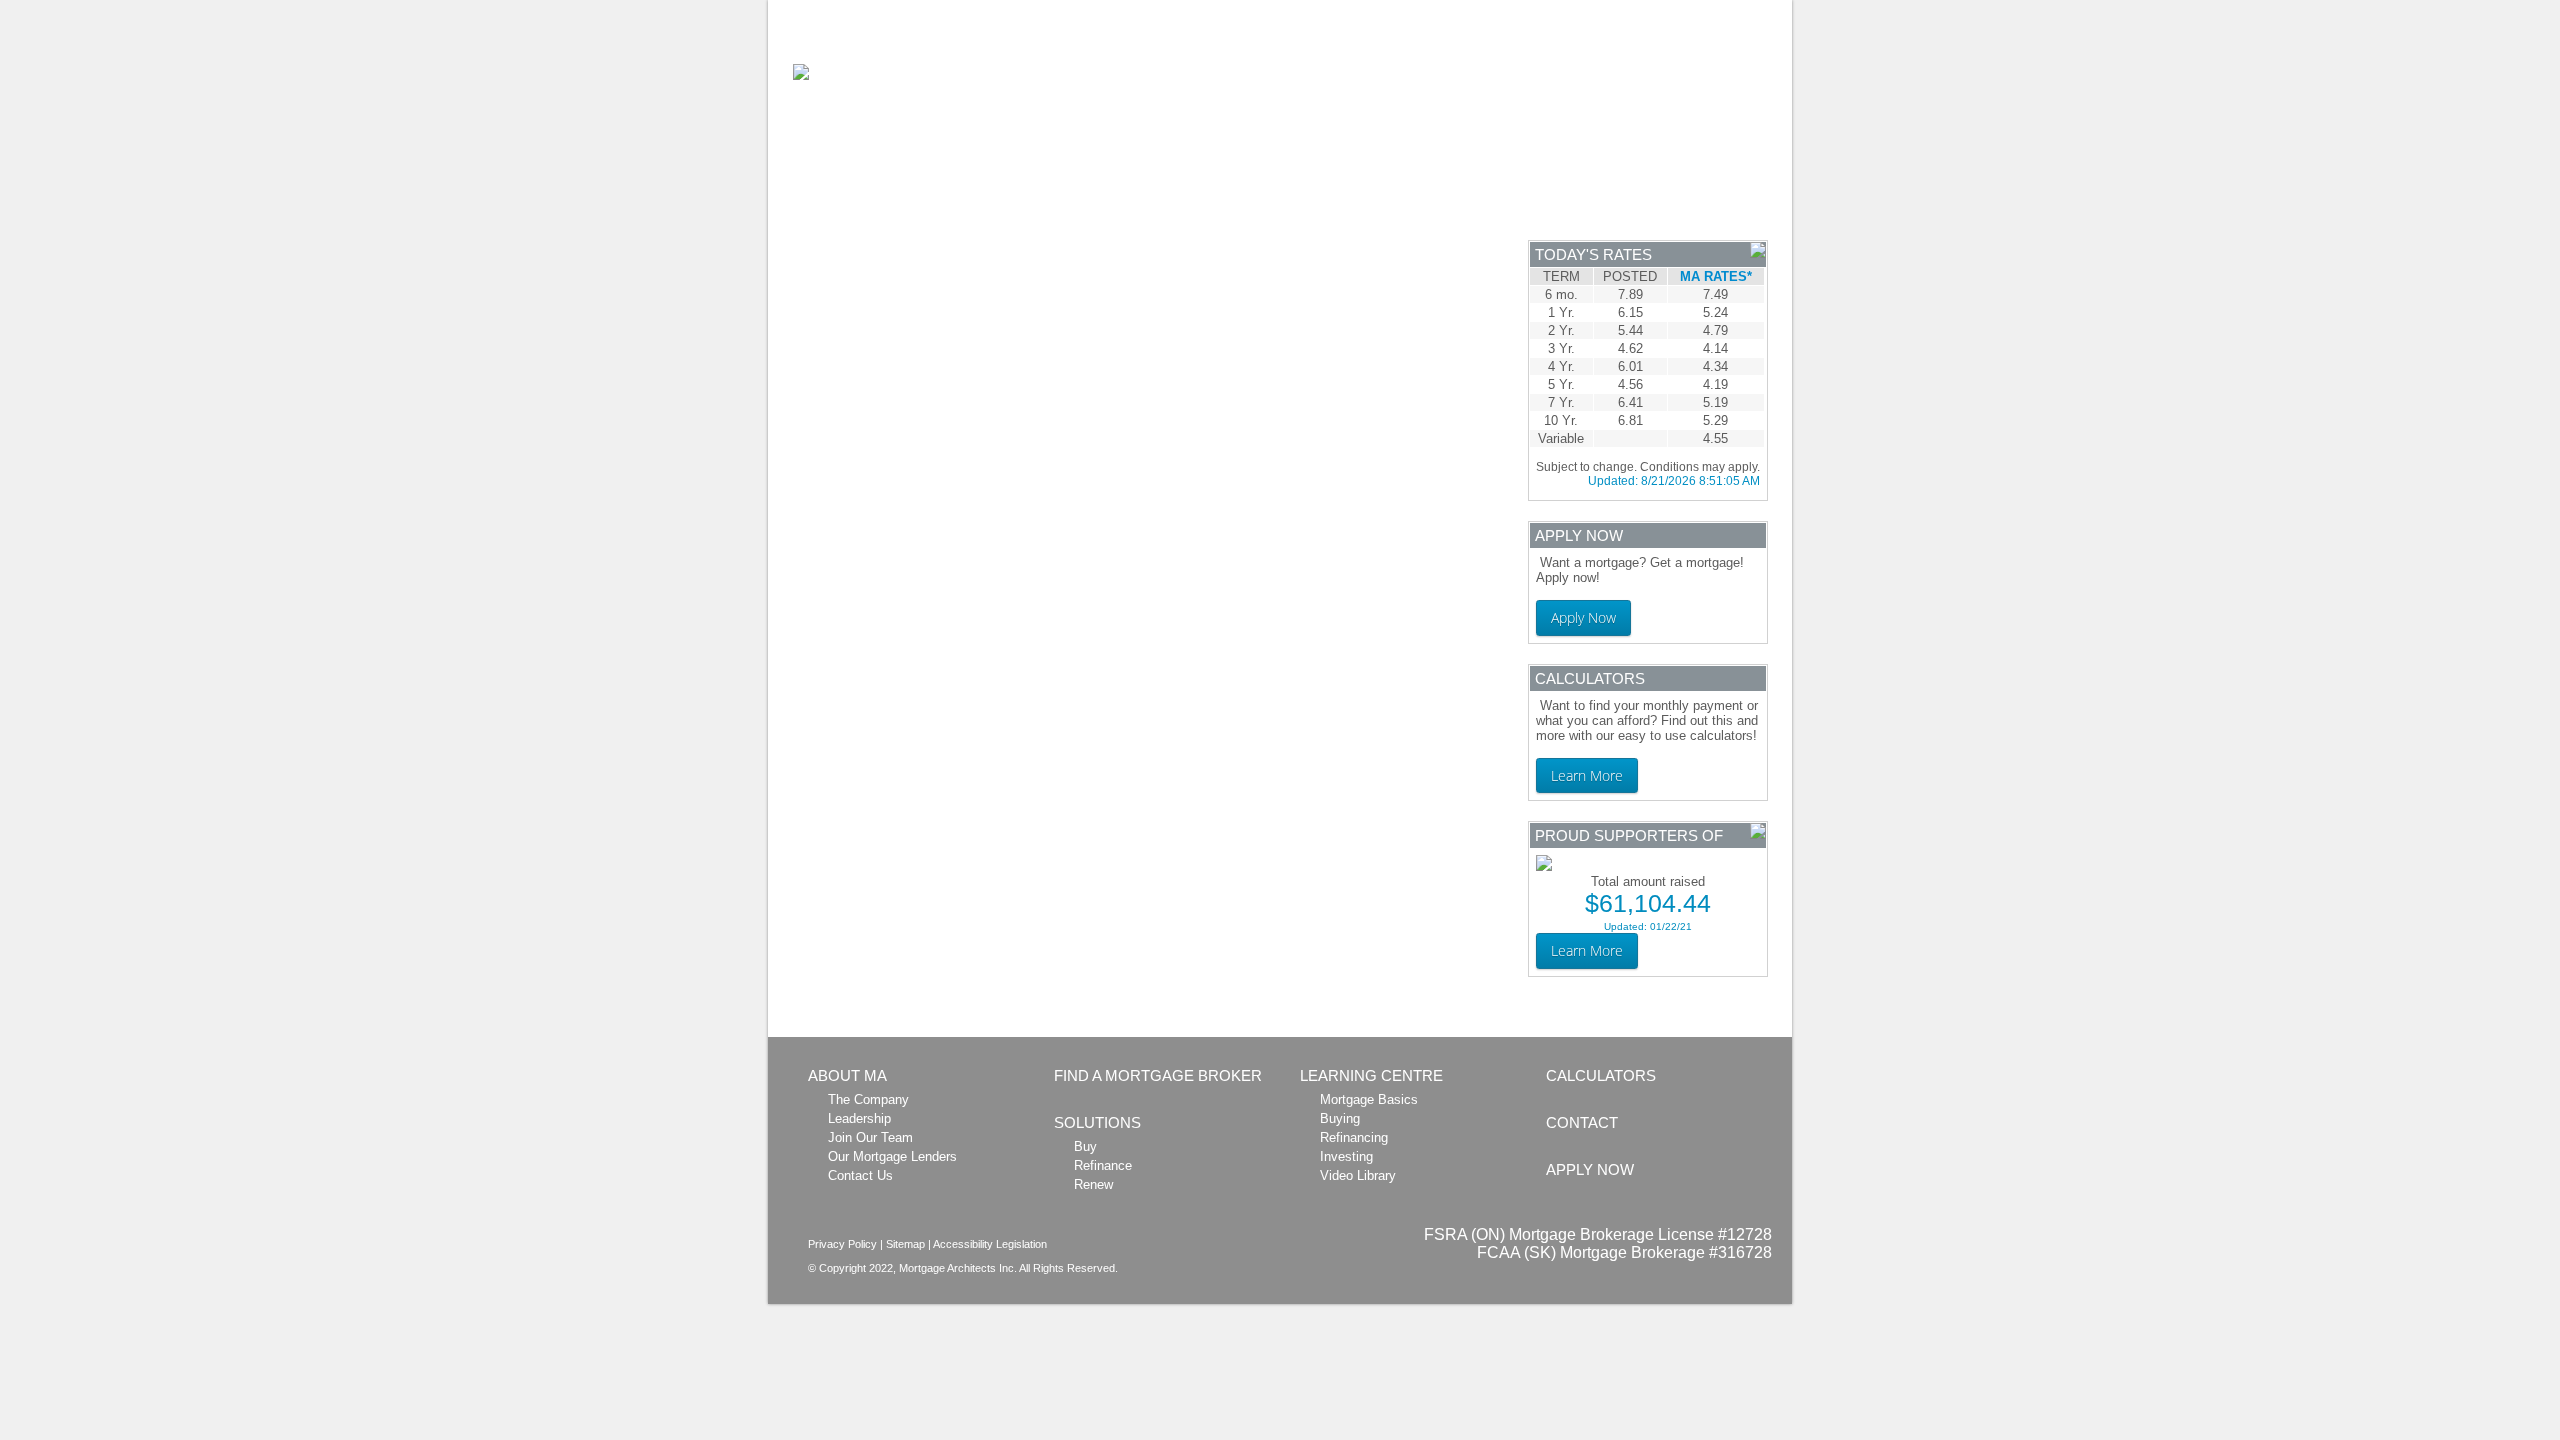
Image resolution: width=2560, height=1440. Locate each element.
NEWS (1610, 203)
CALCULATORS (1297, 203)
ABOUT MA (860, 203)
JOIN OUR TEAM (1574, 11)
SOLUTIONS (1151, 203)
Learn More (1587, 775)
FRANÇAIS (1759, 11)
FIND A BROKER (1004, 203)
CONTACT (1582, 1122)
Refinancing (1354, 1137)
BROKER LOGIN (1675, 11)
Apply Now (1583, 617)
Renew (1093, 1184)
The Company (868, 1099)
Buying (1340, 1118)
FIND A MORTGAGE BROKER (1158, 1075)
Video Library (1358, 1175)
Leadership (859, 1118)
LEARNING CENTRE (1469, 203)
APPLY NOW (1723, 203)
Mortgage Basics (1369, 1099)
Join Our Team (870, 1137)
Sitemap (905, 1244)
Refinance (1103, 1165)
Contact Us (860, 1175)
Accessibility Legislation (990, 1244)
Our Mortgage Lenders (892, 1156)
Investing (1346, 1156)
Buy (1085, 1146)
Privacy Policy (842, 1244)
